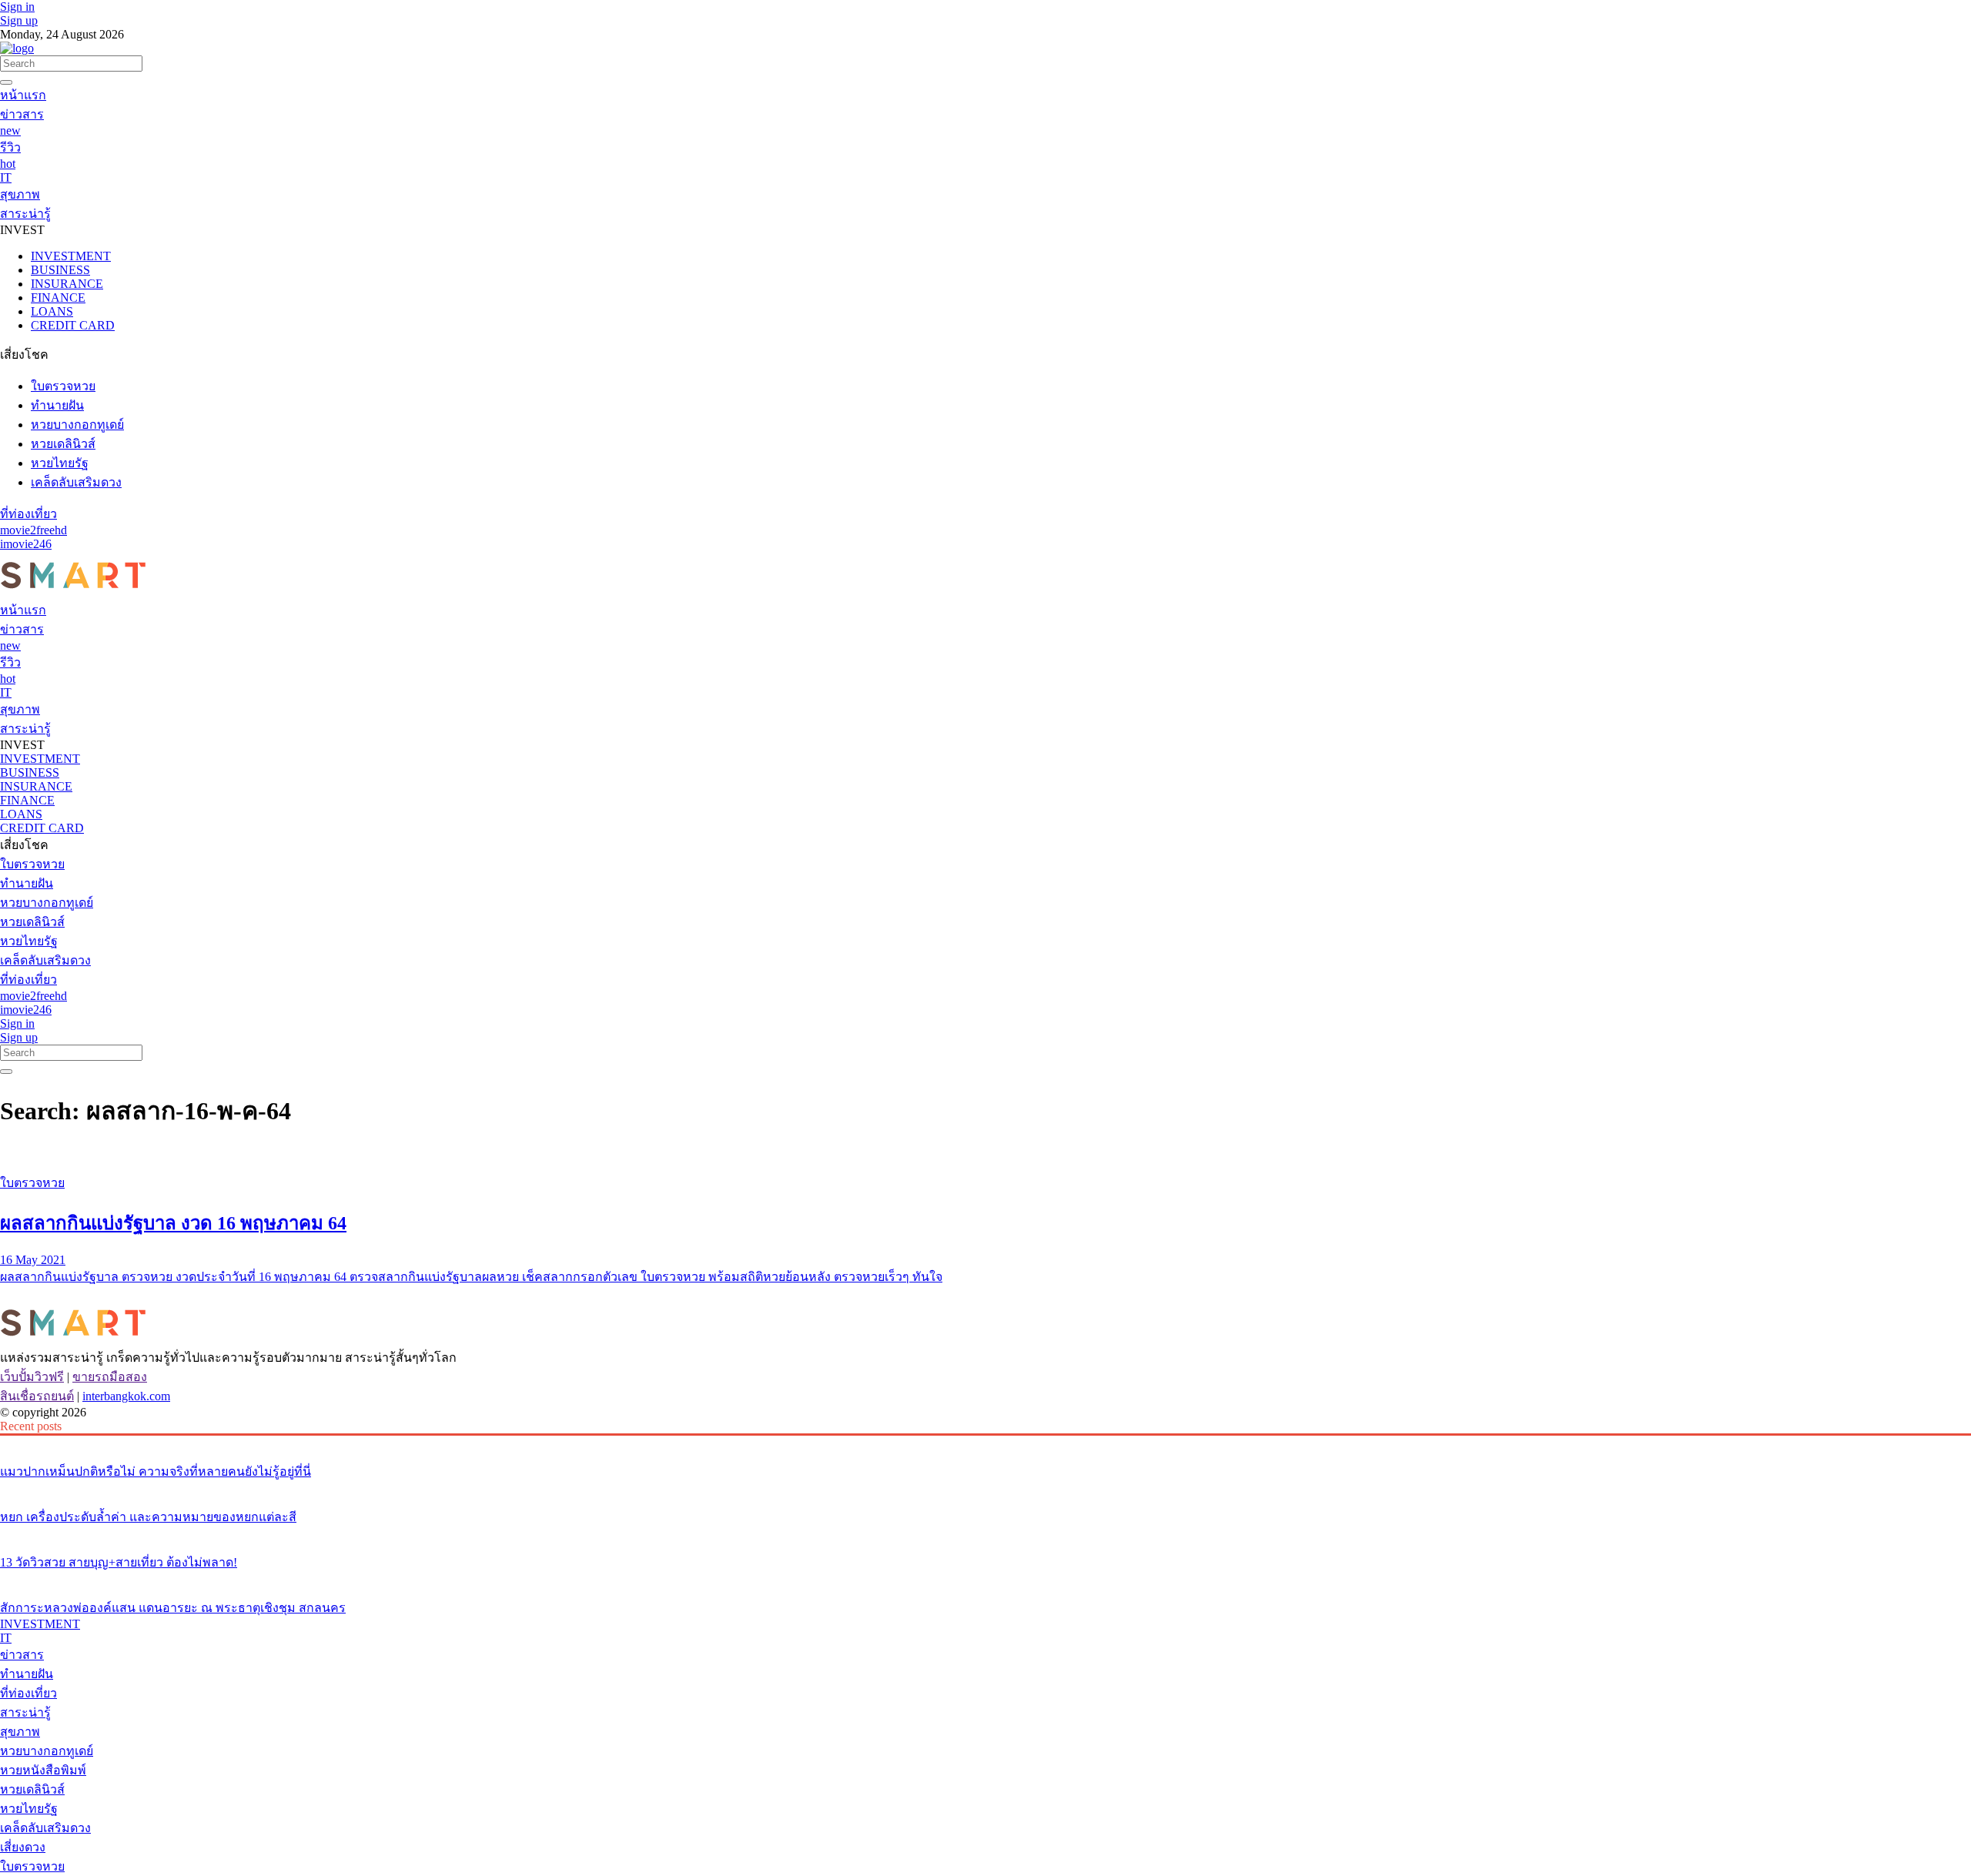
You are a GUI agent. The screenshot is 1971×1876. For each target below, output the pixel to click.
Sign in (17, 7)
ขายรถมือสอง (110, 1377)
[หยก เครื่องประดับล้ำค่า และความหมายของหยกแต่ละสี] (985, 1488)
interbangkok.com (126, 1396)
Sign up (19, 20)
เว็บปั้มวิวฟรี (32, 1377)
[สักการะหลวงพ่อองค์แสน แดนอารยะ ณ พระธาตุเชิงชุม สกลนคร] (985, 1579)
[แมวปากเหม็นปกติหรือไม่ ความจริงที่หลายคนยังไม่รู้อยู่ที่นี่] (985, 1443)
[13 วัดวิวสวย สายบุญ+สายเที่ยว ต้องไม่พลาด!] (985, 1533)
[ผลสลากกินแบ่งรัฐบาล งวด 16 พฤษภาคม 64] (985, 1154)
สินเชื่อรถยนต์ (37, 1396)
